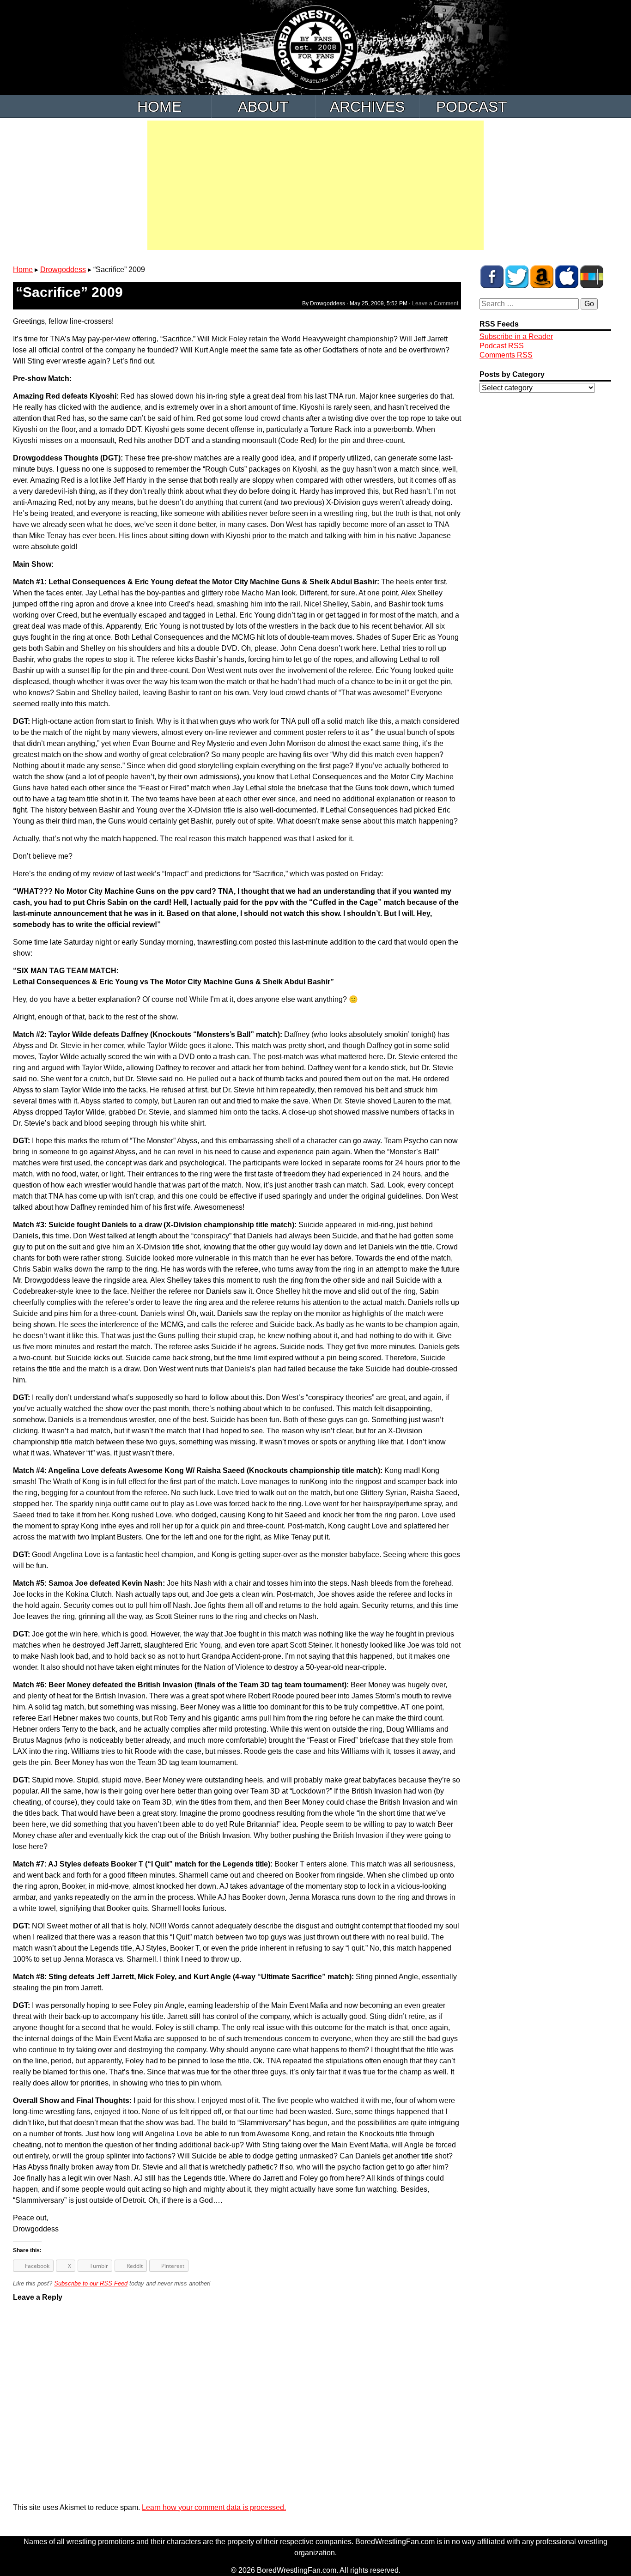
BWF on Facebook (492, 277)
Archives (367, 107)
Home (159, 107)
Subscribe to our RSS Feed (91, 2283)
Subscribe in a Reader (516, 336)
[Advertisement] (315, 185)
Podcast (472, 107)
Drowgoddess (63, 270)
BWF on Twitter (517, 277)
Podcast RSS (502, 346)
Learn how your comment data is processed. (214, 2507)
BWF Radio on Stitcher (592, 277)
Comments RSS (506, 355)
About (263, 107)
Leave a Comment (435, 303)
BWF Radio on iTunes (567, 277)
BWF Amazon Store (542, 277)
